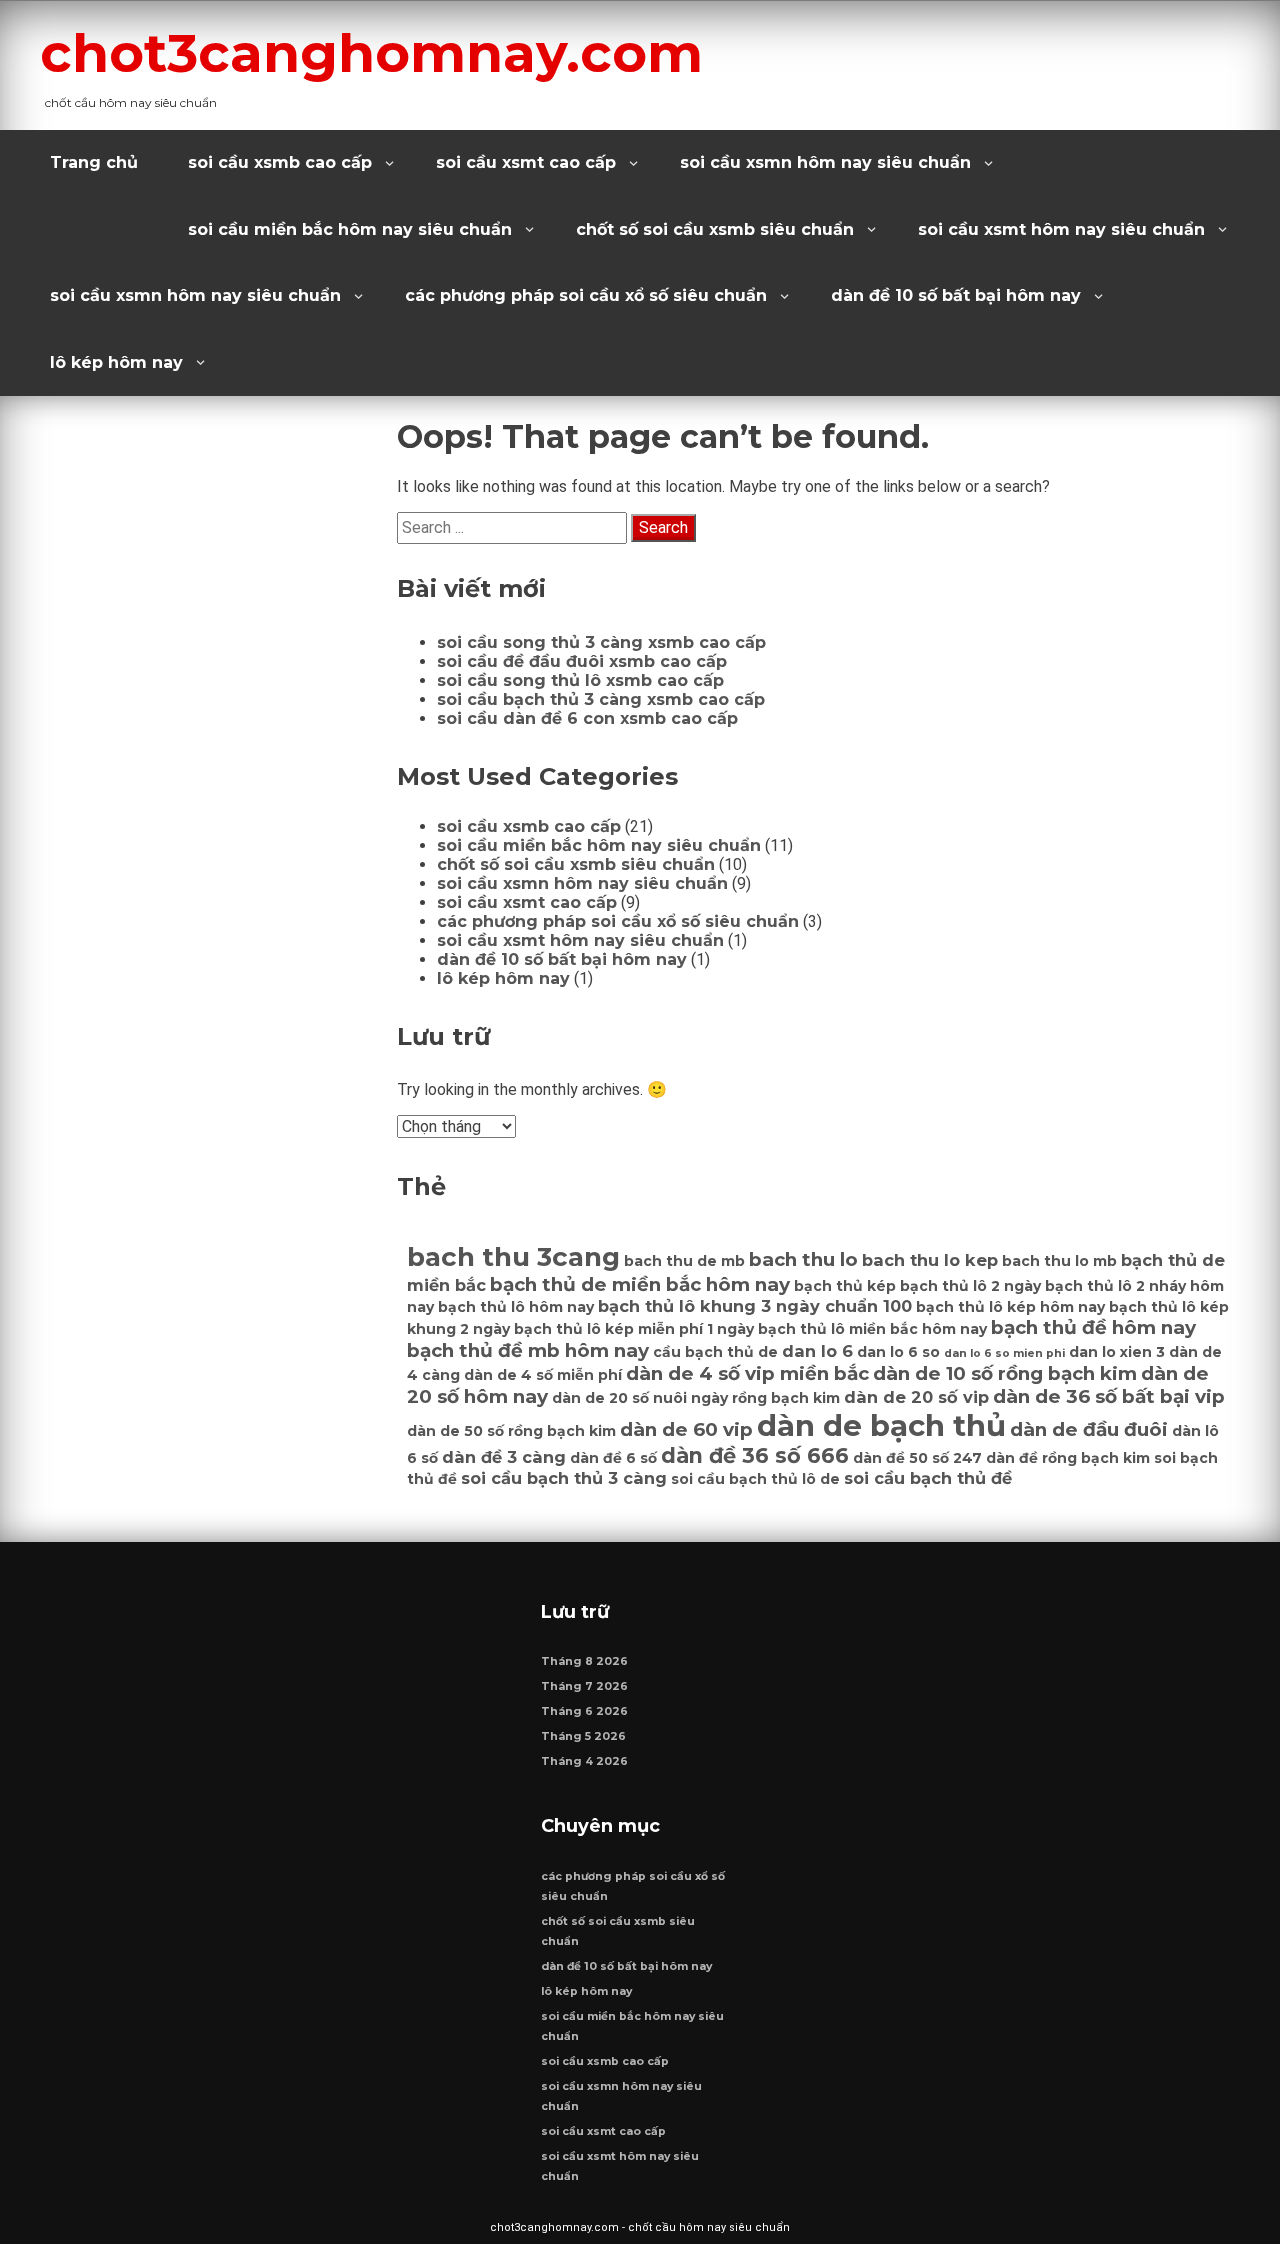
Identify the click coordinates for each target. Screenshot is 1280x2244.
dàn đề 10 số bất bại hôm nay (956, 295)
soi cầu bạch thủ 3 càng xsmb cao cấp (601, 699)
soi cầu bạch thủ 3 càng (564, 1478)
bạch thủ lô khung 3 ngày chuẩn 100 (755, 1306)
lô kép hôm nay (116, 362)
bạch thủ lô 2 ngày (970, 1286)
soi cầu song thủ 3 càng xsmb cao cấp (601, 642)
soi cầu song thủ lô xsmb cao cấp (580, 680)
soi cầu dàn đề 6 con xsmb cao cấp (587, 718)
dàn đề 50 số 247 (917, 1458)
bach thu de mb (684, 1261)
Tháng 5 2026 (583, 1736)
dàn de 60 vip (686, 1429)
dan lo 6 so (898, 1352)
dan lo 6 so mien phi (1004, 1353)
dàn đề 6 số (613, 1458)
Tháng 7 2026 (584, 1686)
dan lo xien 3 (1117, 1352)
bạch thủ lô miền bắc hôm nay (872, 1329)
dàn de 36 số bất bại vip (1109, 1396)
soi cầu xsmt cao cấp (526, 162)
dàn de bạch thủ (881, 1425)
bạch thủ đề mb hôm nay (528, 1350)
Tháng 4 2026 (584, 1761)
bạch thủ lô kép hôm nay (1010, 1307)
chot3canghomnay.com (371, 53)
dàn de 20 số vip (916, 1397)
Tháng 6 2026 (584, 1711)
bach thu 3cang (513, 1257)
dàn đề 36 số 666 (755, 1455)
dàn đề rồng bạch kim (1068, 1458)
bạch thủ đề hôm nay (1093, 1327)
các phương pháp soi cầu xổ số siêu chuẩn (586, 295)
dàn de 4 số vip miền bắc (747, 1373)
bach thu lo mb (1059, 1261)
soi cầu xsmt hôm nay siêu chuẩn (1061, 229)
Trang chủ (94, 162)
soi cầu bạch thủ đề (928, 1478)
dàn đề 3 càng (504, 1457)
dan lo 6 (817, 1351)
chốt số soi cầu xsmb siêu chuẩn (715, 229)
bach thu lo (803, 1259)
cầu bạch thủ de (715, 1352)
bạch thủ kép (845, 1286)
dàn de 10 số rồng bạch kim (1005, 1373)
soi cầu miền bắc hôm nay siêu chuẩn (350, 229)
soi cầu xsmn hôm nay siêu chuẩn (825, 162)
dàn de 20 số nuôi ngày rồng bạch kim (696, 1398)
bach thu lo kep (930, 1260)
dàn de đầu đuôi (1089, 1429)
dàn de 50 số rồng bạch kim (511, 1431)
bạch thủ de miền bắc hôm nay (640, 1284)
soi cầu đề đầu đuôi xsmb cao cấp (582, 661)
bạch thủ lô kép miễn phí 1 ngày (634, 1329)
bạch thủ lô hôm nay (516, 1307)
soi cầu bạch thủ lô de (755, 1479)
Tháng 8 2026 (584, 1661)
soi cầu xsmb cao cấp (280, 162)
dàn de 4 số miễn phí (543, 1375)
